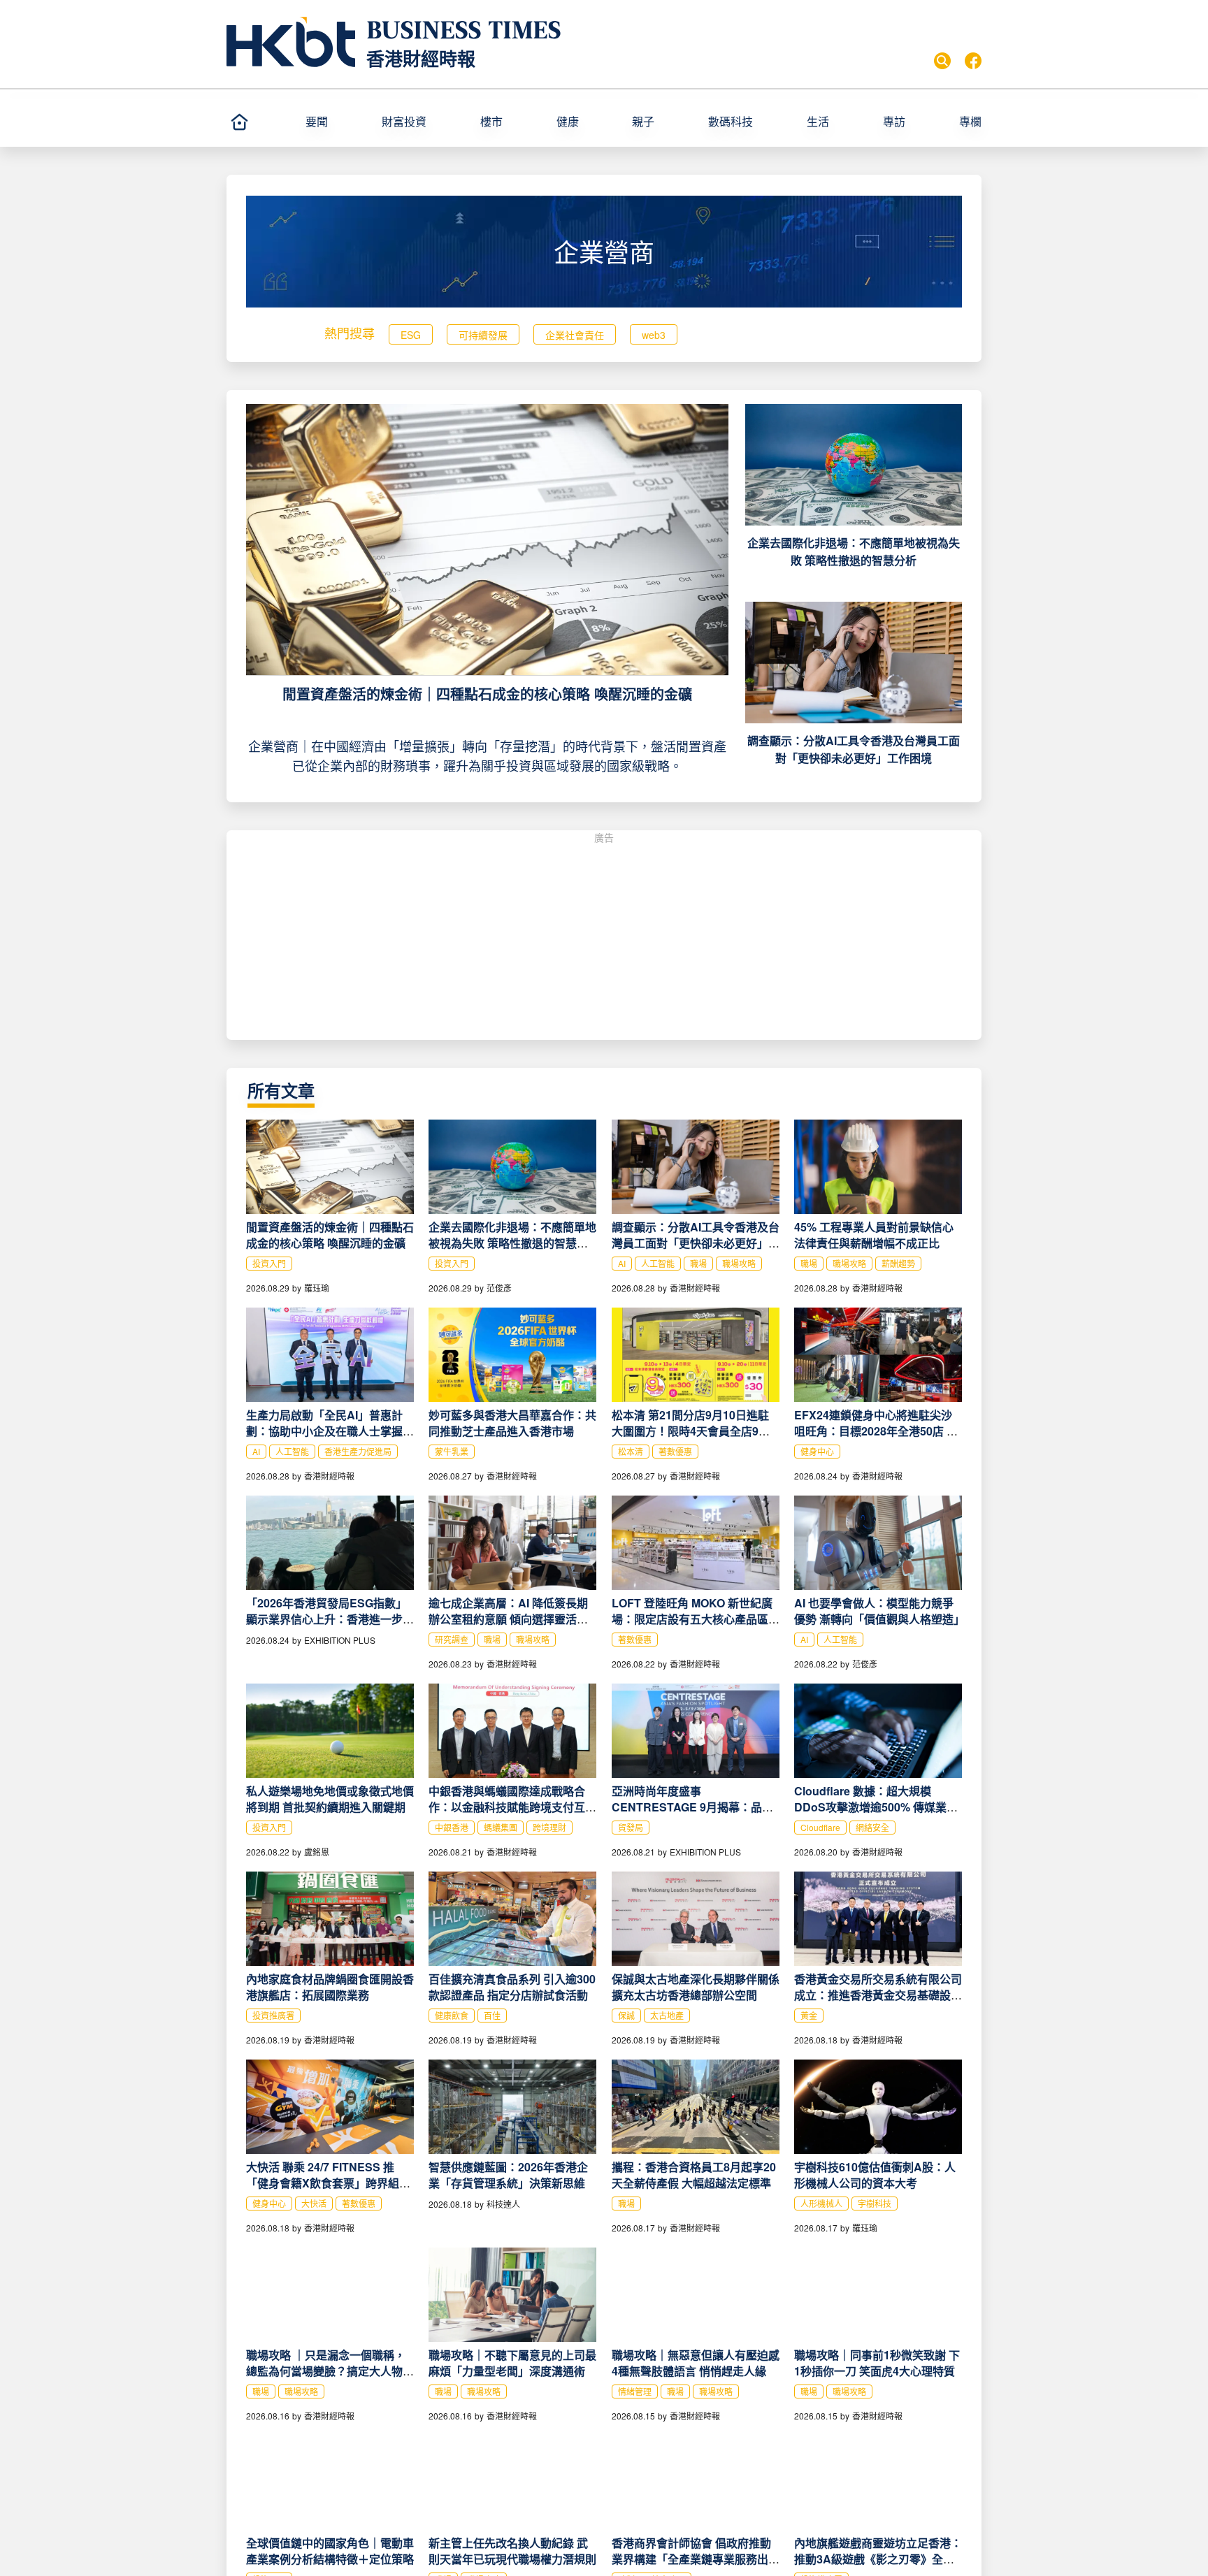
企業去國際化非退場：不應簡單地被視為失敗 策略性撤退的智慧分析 (512, 1243)
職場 (698, 1263)
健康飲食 (452, 2015)
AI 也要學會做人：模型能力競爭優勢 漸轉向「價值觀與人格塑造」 (879, 1611)
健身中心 (817, 1451)
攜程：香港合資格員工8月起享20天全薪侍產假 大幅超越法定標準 (694, 2175)
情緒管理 (635, 2391)
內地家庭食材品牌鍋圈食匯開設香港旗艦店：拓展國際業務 (330, 1987)
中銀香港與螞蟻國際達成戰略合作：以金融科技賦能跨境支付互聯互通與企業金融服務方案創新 (512, 1807)
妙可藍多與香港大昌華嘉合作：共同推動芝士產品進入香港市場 (512, 1423)
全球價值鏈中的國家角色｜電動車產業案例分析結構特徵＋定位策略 (330, 2551)
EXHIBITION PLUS (340, 1640)
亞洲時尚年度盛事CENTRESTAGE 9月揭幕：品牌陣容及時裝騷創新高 (692, 1807)
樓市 (491, 121)
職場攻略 (739, 1263)
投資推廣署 (273, 2015)
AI (622, 1263)
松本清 (631, 1451)
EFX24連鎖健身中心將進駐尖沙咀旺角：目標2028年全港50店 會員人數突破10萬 (876, 1431)
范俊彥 (499, 1288)
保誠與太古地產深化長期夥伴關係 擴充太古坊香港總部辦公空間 (696, 1987)
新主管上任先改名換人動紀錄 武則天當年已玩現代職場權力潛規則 (512, 2551)
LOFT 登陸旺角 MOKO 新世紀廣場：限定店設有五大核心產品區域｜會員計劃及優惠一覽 (696, 1619)
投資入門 (269, 1263)
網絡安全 (872, 1827)
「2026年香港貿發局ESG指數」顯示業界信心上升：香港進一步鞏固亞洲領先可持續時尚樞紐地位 (330, 1619)
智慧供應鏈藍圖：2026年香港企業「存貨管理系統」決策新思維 (508, 2175)
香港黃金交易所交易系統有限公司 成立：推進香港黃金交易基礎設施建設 (878, 1995)
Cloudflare (820, 1827)
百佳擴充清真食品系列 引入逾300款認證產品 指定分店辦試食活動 (512, 1987)
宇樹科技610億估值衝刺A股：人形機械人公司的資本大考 (875, 2175)
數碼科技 (731, 121)
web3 (654, 335)
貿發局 (631, 1827)
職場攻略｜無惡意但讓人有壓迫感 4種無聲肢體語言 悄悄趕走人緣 (696, 2363)
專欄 (970, 121)
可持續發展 (483, 335)
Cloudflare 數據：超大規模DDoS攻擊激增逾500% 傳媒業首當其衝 (876, 1807)
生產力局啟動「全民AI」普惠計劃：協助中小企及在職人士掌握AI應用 (330, 1431)
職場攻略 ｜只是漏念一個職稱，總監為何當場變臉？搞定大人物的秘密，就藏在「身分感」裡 (330, 2371)
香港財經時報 (421, 58)
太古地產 (667, 2015)
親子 (643, 121)
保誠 (626, 2015)
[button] (338, 122)
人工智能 (658, 1263)
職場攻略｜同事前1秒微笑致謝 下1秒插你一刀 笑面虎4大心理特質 (877, 2363)
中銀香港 (452, 1827)
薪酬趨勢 (898, 1263)
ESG (411, 335)
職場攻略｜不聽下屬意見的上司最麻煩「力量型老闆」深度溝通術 (512, 2363)
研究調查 (452, 1639)
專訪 (894, 121)
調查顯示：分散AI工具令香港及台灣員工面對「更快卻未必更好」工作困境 (696, 1243)
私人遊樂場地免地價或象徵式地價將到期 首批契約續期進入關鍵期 (330, 1799)
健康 (568, 121)
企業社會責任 (575, 335)
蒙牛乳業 (452, 1451)
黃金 (809, 2015)
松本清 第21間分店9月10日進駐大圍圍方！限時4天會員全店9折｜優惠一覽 (691, 1431)
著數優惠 (675, 1451)
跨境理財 (549, 1827)
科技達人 (503, 2204)
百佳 (492, 2015)
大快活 (314, 2203)
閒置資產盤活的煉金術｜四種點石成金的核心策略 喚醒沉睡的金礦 (487, 694)
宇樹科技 (875, 2203)
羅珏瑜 (317, 1288)
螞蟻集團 (501, 1827)
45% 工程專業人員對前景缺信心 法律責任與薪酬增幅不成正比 (874, 1235)
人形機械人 (821, 2203)
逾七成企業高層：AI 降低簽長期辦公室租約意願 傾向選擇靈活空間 (508, 1619)
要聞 (317, 121)
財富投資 (404, 121)
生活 (818, 121)
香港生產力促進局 (358, 1451)
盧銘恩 (317, 1852)
